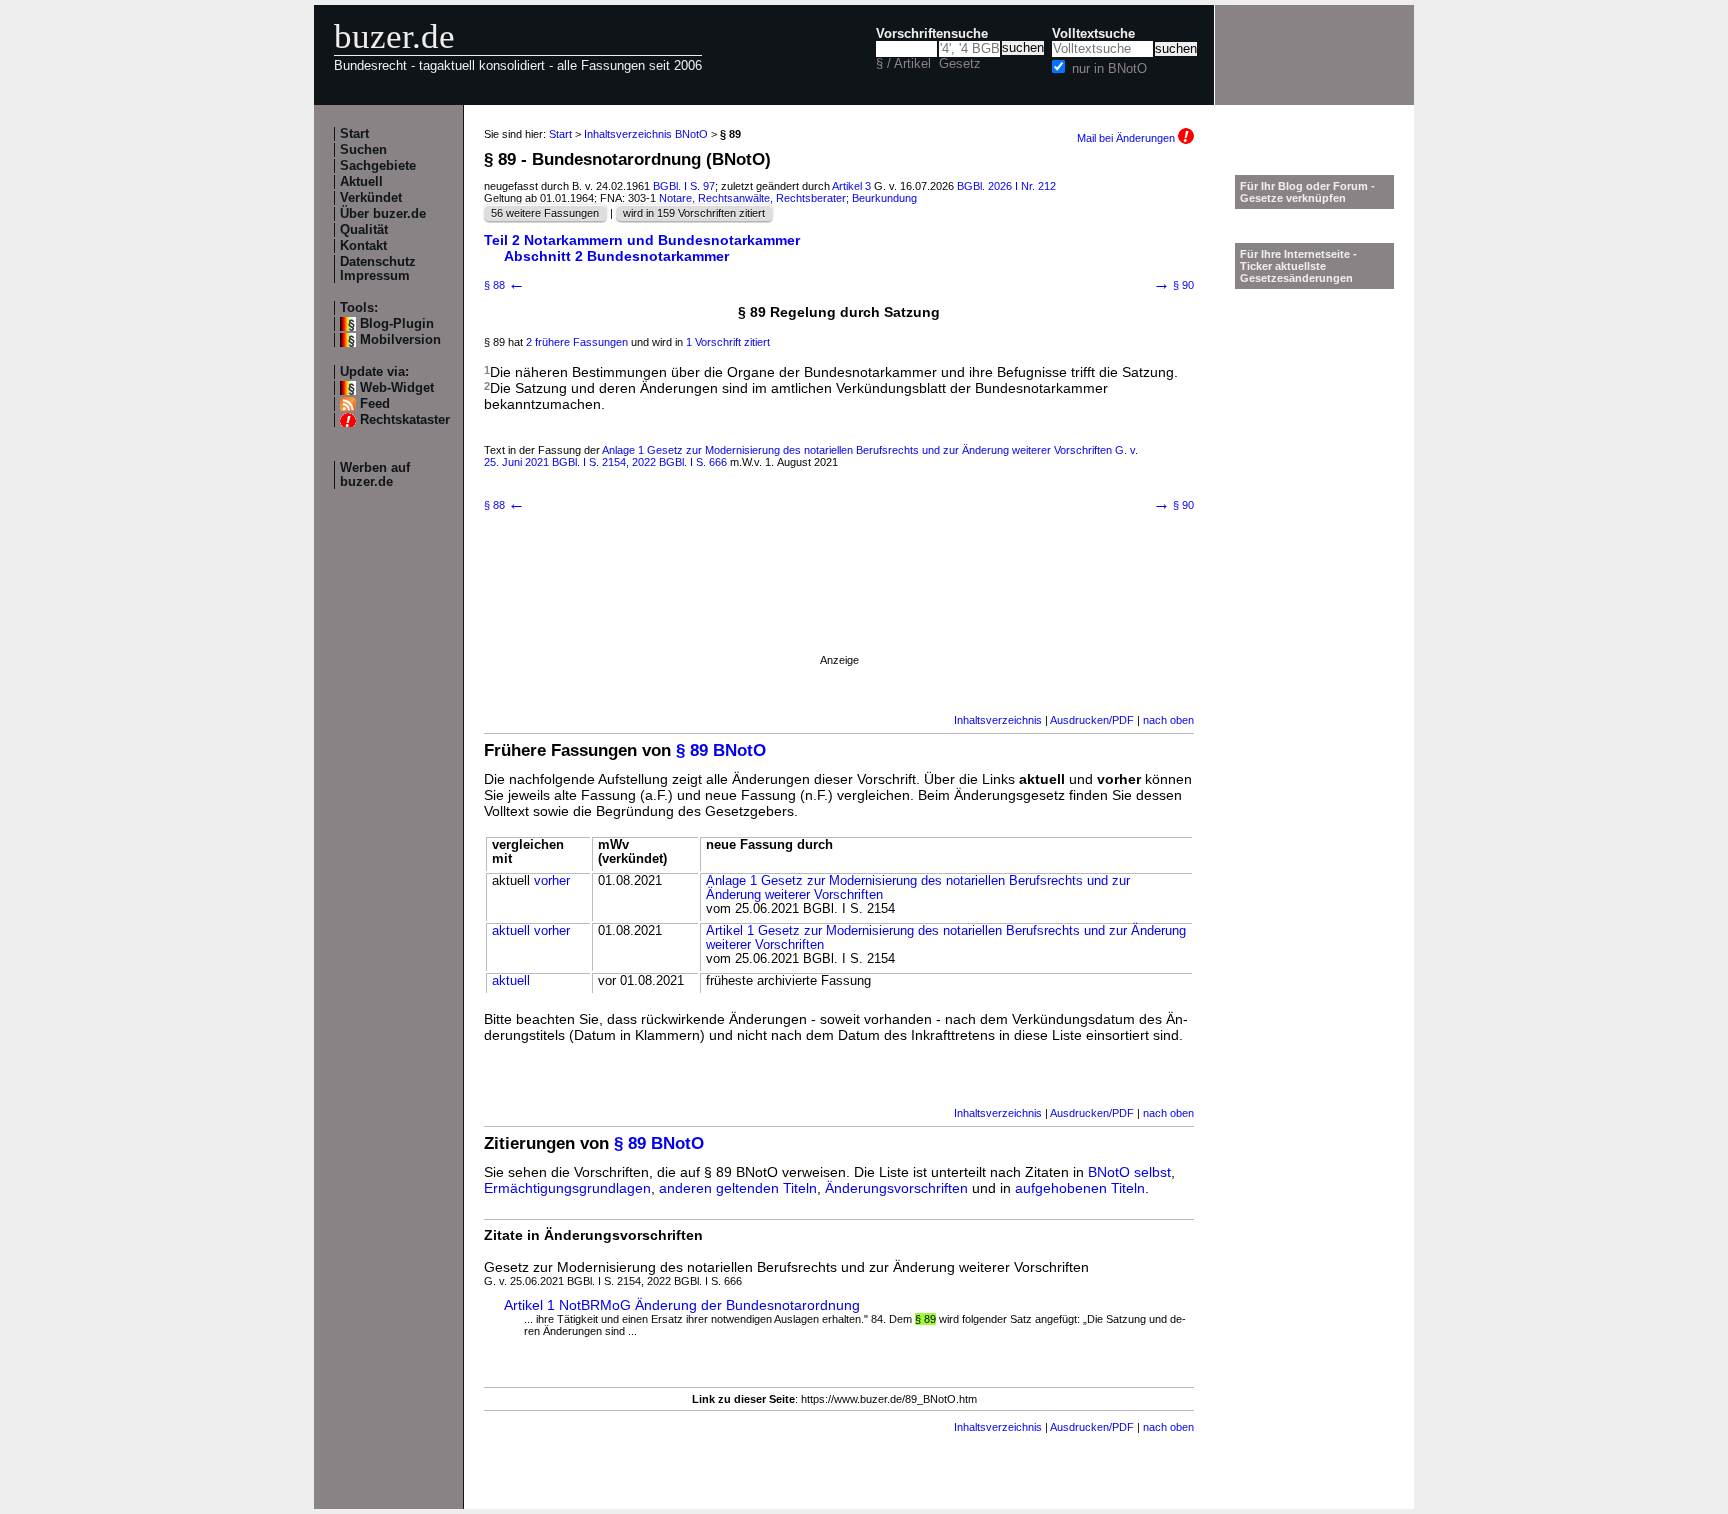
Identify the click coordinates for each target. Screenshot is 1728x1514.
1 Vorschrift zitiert (728, 342)
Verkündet (371, 198)
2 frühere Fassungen (577, 342)
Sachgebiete (378, 166)
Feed (375, 404)
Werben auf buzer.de (375, 475)
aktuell (511, 931)
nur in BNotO (1109, 69)
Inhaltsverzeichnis (998, 720)
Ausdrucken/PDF (1092, 720)
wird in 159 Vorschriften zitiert (694, 213)
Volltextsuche (1093, 34)
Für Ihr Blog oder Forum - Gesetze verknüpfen (1307, 192)
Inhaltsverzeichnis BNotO (646, 134)
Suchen (363, 150)
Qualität (364, 230)
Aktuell (361, 182)
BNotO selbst (1129, 1172)
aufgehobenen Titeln (1080, 1188)
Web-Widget (397, 388)
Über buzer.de (383, 214)
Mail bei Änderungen (1127, 138)
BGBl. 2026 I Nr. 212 (1006, 186)
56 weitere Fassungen (545, 213)
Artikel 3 (851, 186)
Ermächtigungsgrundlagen (567, 1188)
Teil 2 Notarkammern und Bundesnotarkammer (642, 240)
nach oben (1168, 720)
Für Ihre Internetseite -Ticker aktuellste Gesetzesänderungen (1298, 266)
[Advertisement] (839, 609)
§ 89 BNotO (721, 750)
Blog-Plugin (397, 324)
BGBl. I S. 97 (684, 186)
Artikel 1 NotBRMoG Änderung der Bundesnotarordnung (682, 1305)
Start (354, 134)
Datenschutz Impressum (378, 269)
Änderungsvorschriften (896, 1188)
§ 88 (504, 285)
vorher (552, 881)
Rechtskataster (405, 420)
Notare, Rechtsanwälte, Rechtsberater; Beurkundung (788, 198)
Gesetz (960, 64)
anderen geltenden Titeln (738, 1188)
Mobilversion (400, 340)
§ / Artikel (903, 64)
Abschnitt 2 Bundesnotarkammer (616, 256)
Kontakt (363, 246)
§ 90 (1173, 285)
